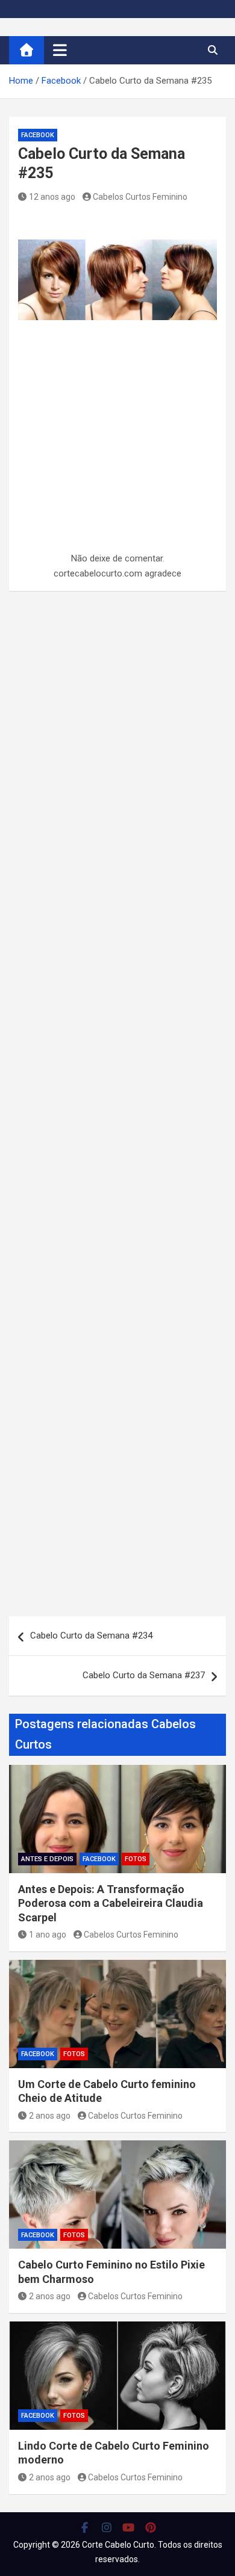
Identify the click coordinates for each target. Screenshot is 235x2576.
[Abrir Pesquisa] (212, 50)
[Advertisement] (117, 464)
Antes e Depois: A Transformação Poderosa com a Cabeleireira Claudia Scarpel (111, 1903)
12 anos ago (52, 197)
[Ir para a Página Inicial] (27, 50)
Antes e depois (47, 1859)
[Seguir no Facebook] (85, 2527)
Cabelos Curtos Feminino (140, 197)
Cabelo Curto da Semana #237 (144, 1675)
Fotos (136, 1859)
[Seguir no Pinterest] (151, 2527)
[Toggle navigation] (60, 50)
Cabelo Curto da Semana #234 (91, 1635)
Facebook (38, 135)
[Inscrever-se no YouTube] (129, 2527)
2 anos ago (50, 2116)
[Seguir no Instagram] (107, 2527)
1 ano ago (48, 1935)
